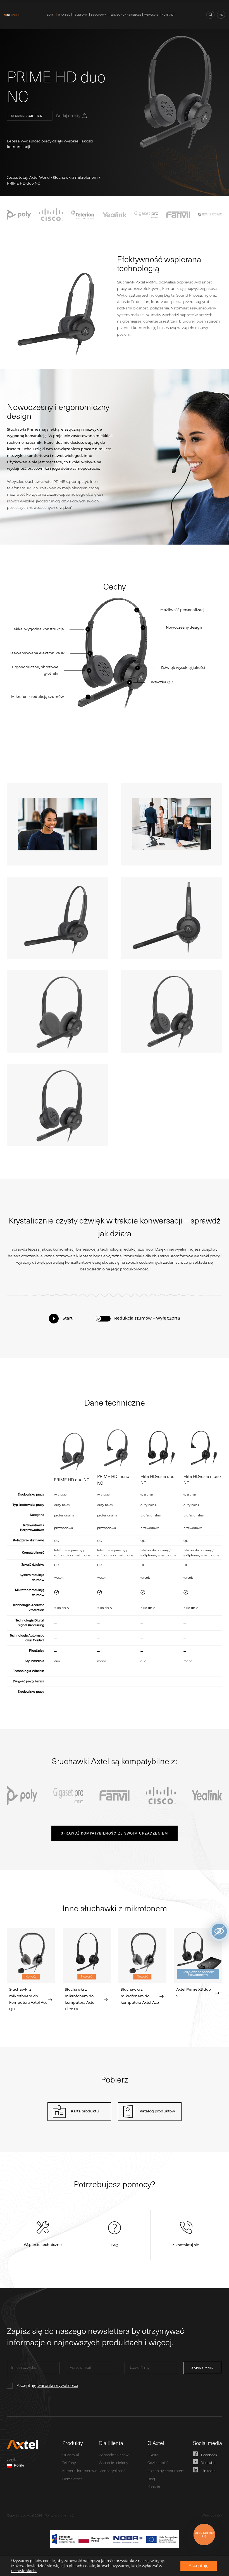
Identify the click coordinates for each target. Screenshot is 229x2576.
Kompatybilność (112, 2471)
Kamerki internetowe (80, 2471)
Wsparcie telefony (113, 2463)
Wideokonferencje (126, 15)
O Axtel (64, 15)
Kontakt (168, 15)
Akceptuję (47, 2386)
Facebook (209, 2455)
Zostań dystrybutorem (166, 2471)
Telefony (81, 15)
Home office (72, 2479)
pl (221, 15)
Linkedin (208, 2471)
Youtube (208, 2463)
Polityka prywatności (60, 2516)
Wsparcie (152, 15)
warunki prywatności (58, 2386)
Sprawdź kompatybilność (114, 1833)
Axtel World (40, 177)
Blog (151, 2479)
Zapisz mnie (203, 2368)
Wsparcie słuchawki (115, 2455)
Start (51, 15)
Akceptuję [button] (199, 2566)
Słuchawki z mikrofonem (75, 177)
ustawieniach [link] (24, 2571)
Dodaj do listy (68, 116)
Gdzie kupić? (158, 2463)
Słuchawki (99, 15)
